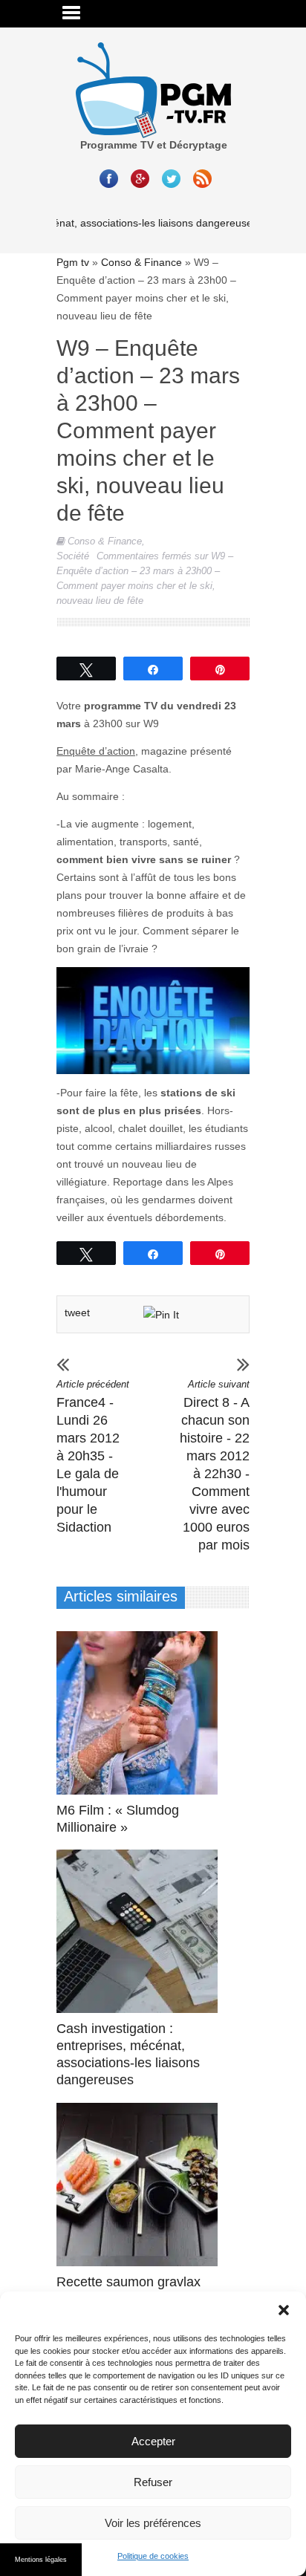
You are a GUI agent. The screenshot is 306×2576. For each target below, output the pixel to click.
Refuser (153, 2482)
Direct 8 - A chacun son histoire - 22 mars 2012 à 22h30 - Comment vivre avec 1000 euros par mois (215, 1466)
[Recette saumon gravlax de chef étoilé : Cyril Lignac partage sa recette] (141, 2185)
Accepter (153, 2441)
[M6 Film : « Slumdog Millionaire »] (141, 1713)
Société (73, 556)
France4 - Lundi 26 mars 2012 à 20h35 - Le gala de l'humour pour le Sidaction (93, 1457)
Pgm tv (73, 262)
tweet (77, 1313)
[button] (284, 2310)
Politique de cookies (153, 2556)
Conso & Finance (141, 262)
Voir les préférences (153, 2523)
